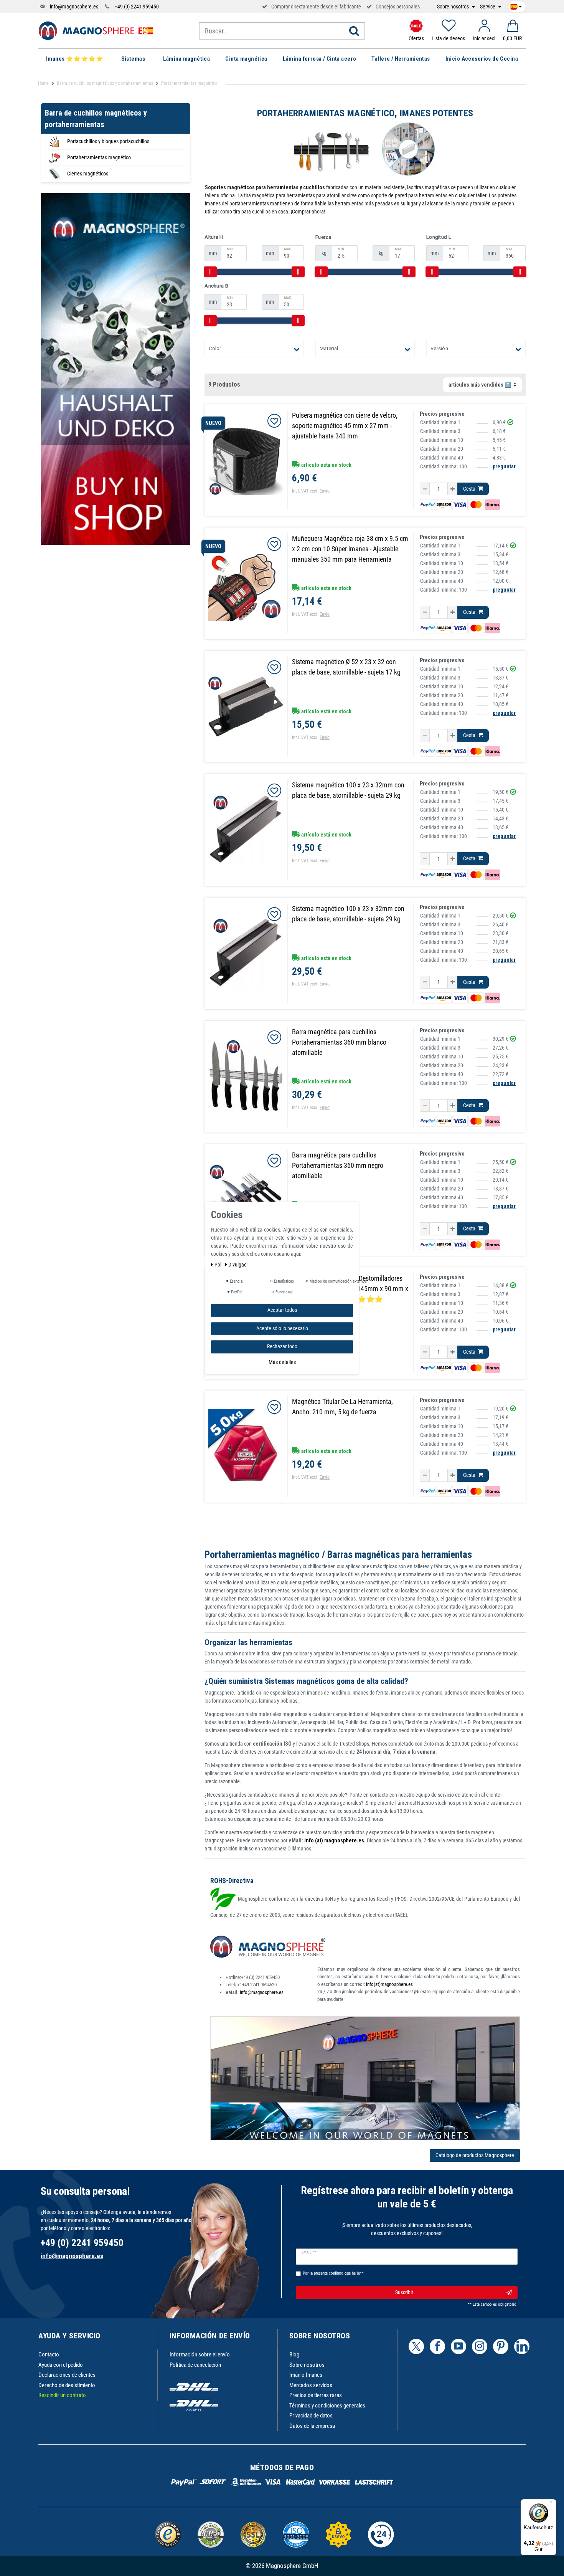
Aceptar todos (282, 1310)
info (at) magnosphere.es (334, 1840)
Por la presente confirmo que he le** (333, 2273)
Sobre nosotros (454, 7)
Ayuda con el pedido (61, 2365)
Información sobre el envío (200, 2354)
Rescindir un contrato (62, 2395)
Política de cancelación (195, 2365)
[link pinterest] (501, 2346)
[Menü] (552, 2504)
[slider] (210, 272)
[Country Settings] (516, 5)
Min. (231, 249)
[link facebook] (437, 2346)
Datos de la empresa (312, 2426)
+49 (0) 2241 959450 (137, 7)
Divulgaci (238, 1265)
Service (488, 7)
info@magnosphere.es (74, 7)
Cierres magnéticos (88, 174)
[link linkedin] (522, 2346)
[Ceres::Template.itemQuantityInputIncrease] (453, 489)
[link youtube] (458, 2346)
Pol (219, 1265)
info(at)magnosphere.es (389, 1984)
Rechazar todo (282, 1346)
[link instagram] (480, 2346)
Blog (294, 2354)
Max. (288, 249)
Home (43, 83)
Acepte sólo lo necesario (282, 1328)
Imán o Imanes (306, 2375)
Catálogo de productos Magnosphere (475, 2155)
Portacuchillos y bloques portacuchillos (108, 141)
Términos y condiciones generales (327, 2406)
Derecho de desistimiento (67, 2385)
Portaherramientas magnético (99, 157)
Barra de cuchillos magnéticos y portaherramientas (105, 83)
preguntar (504, 466)
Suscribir (404, 2292)
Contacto (49, 2354)
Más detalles (282, 1362)
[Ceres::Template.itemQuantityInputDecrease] (425, 489)
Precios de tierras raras (316, 2395)
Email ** (309, 2252)
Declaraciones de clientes (67, 2375)
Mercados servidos (311, 2385)
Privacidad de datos (311, 2416)
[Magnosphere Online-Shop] (96, 30)
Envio (325, 491)
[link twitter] (416, 2346)
